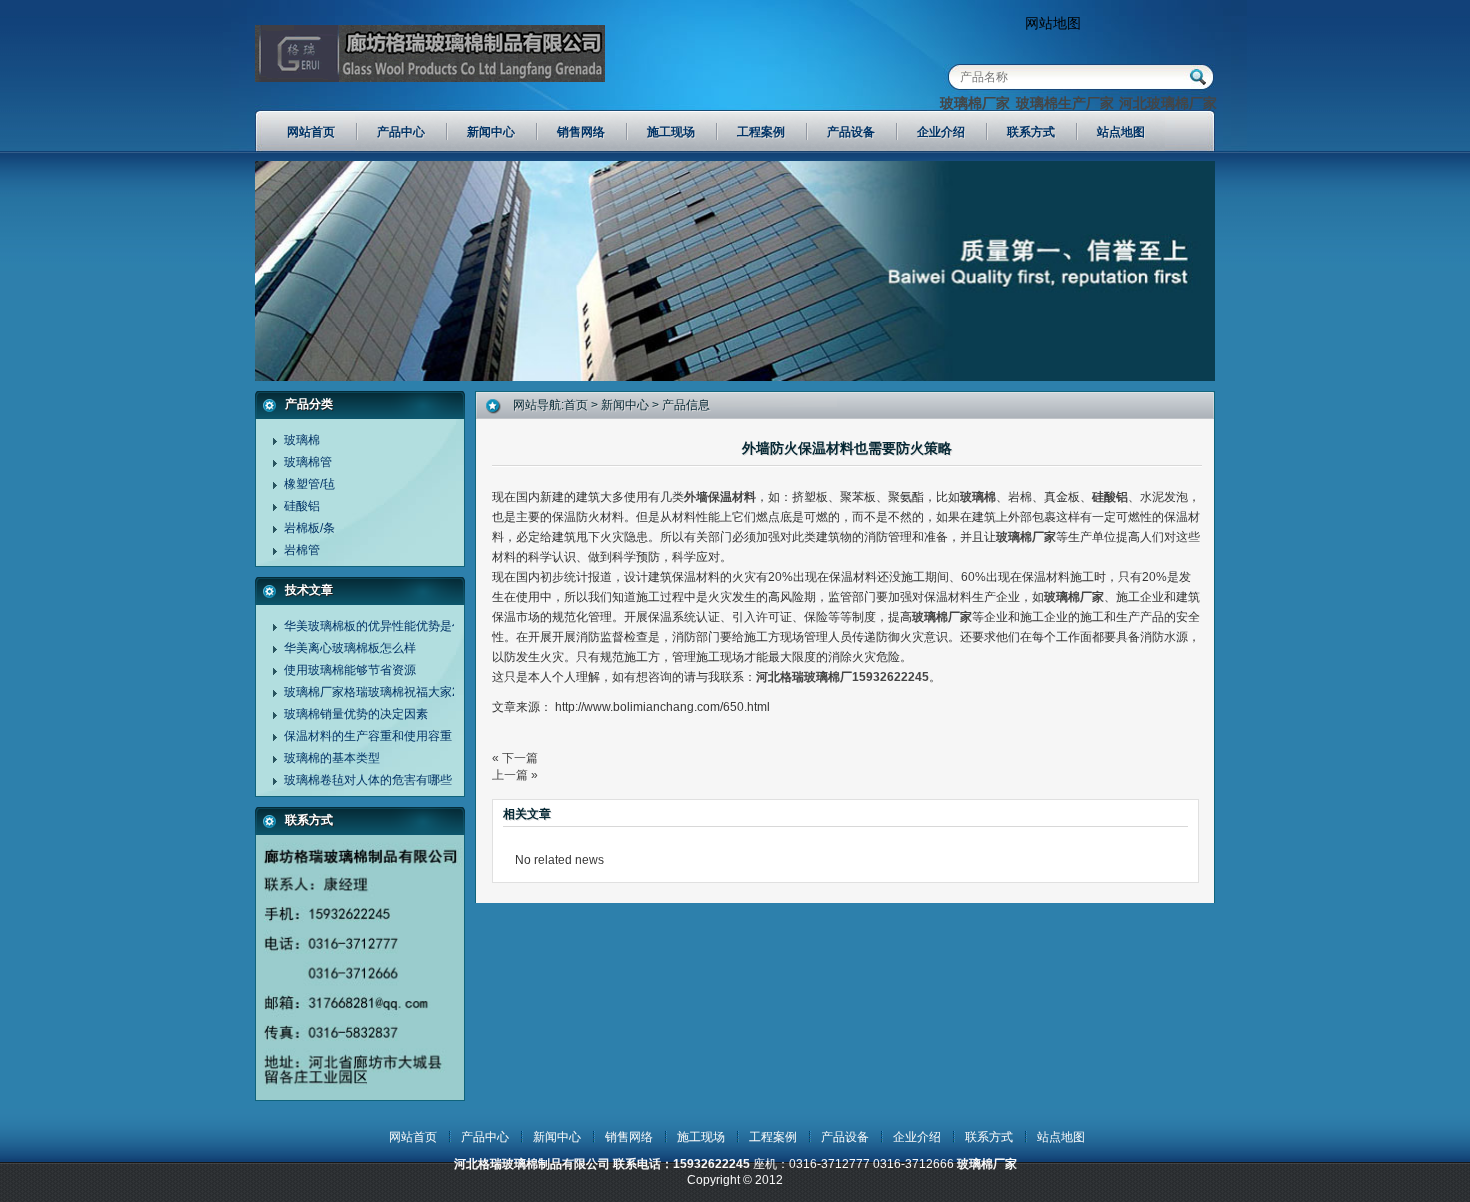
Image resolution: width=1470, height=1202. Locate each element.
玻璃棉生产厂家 (1065, 103)
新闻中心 (625, 405)
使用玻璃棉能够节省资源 (350, 670)
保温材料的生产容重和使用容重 (368, 736)
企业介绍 (917, 1137)
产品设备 (845, 1137)
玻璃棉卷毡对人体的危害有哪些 (368, 780)
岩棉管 (302, 550)
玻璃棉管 (308, 462)
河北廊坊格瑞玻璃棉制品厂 (430, 60)
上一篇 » (515, 775)
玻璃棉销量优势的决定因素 (356, 714)
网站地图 (1053, 23)
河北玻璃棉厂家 (1168, 103)
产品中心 (485, 1137)
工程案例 (773, 1137)
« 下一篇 (515, 758)
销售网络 (629, 1137)
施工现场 (701, 1137)
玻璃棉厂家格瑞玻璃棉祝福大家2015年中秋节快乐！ (424, 692)
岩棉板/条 (309, 528)
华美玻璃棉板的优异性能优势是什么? (383, 626)
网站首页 (413, 1137)
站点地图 (1061, 1137)
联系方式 (989, 1137)
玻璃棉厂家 (975, 103)
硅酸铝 (302, 506)
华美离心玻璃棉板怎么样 (350, 648)
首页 (576, 405)
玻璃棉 (302, 440)
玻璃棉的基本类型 (332, 758)
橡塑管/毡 (309, 484)
